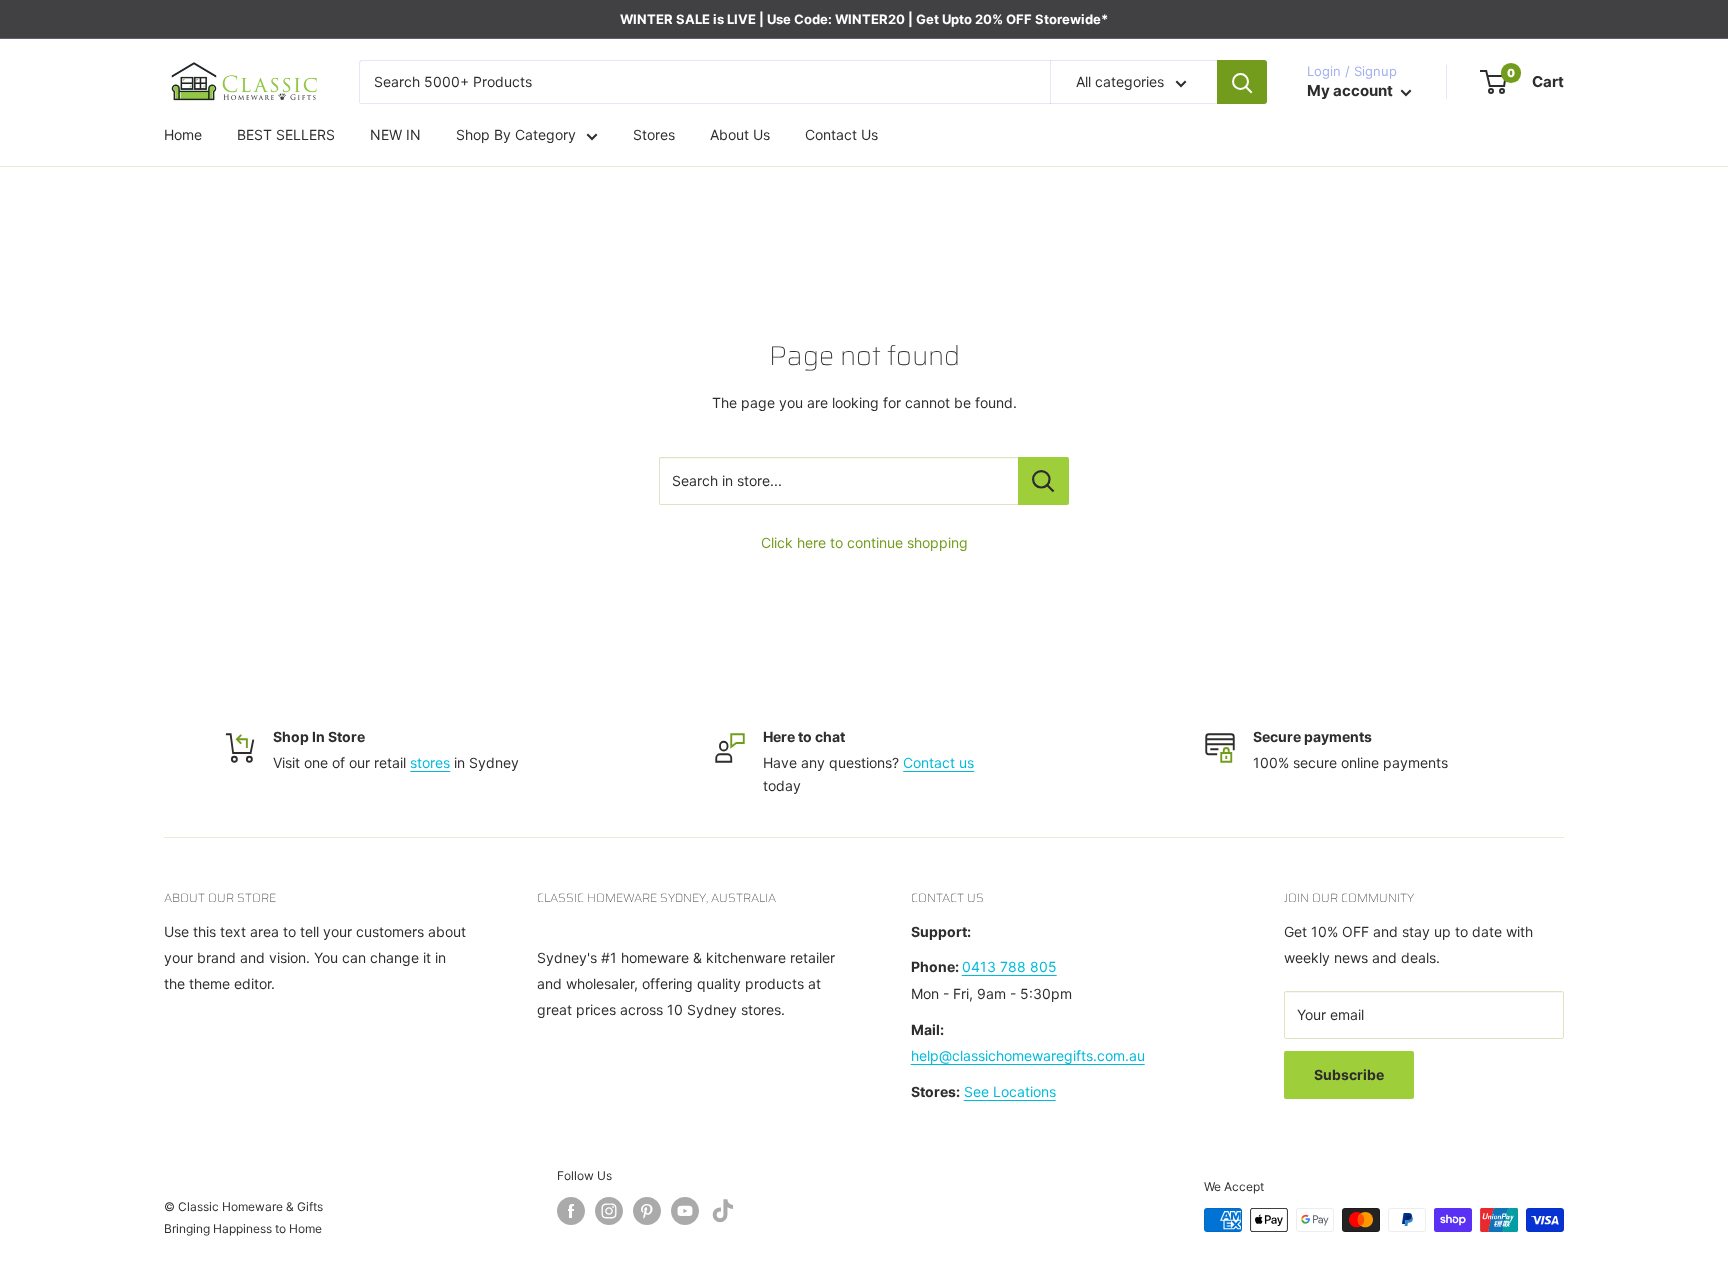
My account (1351, 91)
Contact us (938, 762)
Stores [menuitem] (654, 135)
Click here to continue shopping (864, 542)
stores (430, 762)
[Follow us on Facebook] (571, 1211)
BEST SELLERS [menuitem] (286, 135)
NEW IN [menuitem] (395, 135)
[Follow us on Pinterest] (647, 1211)
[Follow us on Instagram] (609, 1211)
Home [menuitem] (183, 135)
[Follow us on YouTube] (685, 1211)
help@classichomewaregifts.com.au (1028, 1055)
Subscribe (1349, 1074)
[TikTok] (723, 1214)
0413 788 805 (1009, 966)
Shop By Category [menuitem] (516, 135)
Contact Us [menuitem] (841, 135)
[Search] (1242, 82)
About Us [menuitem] (740, 135)
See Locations (1010, 1091)
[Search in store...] (1043, 481)
